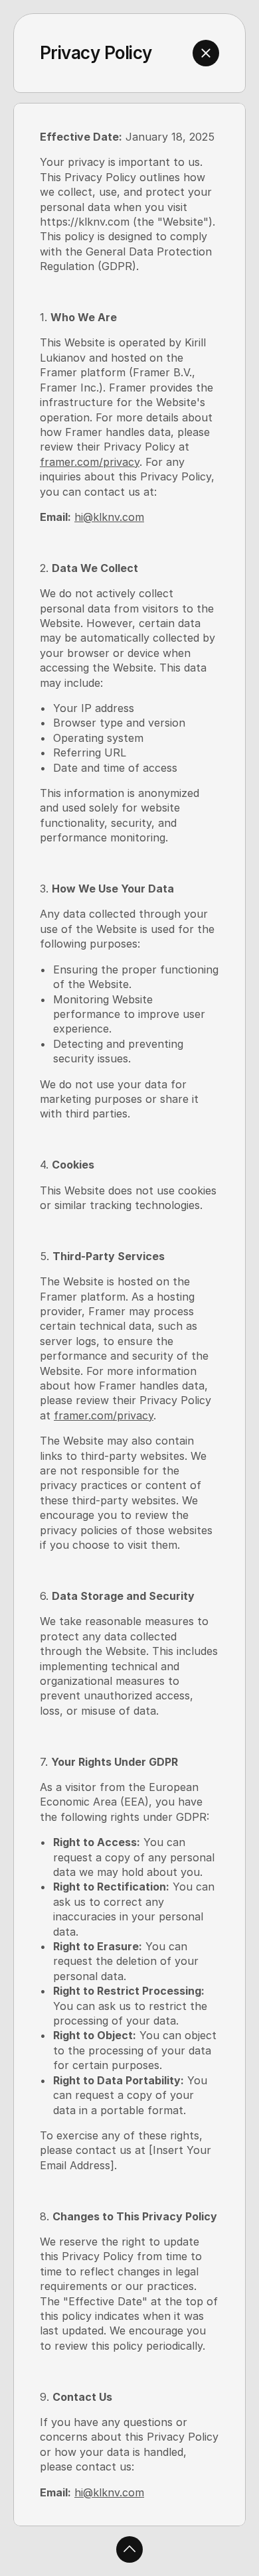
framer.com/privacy (90, 462)
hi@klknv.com (109, 517)
